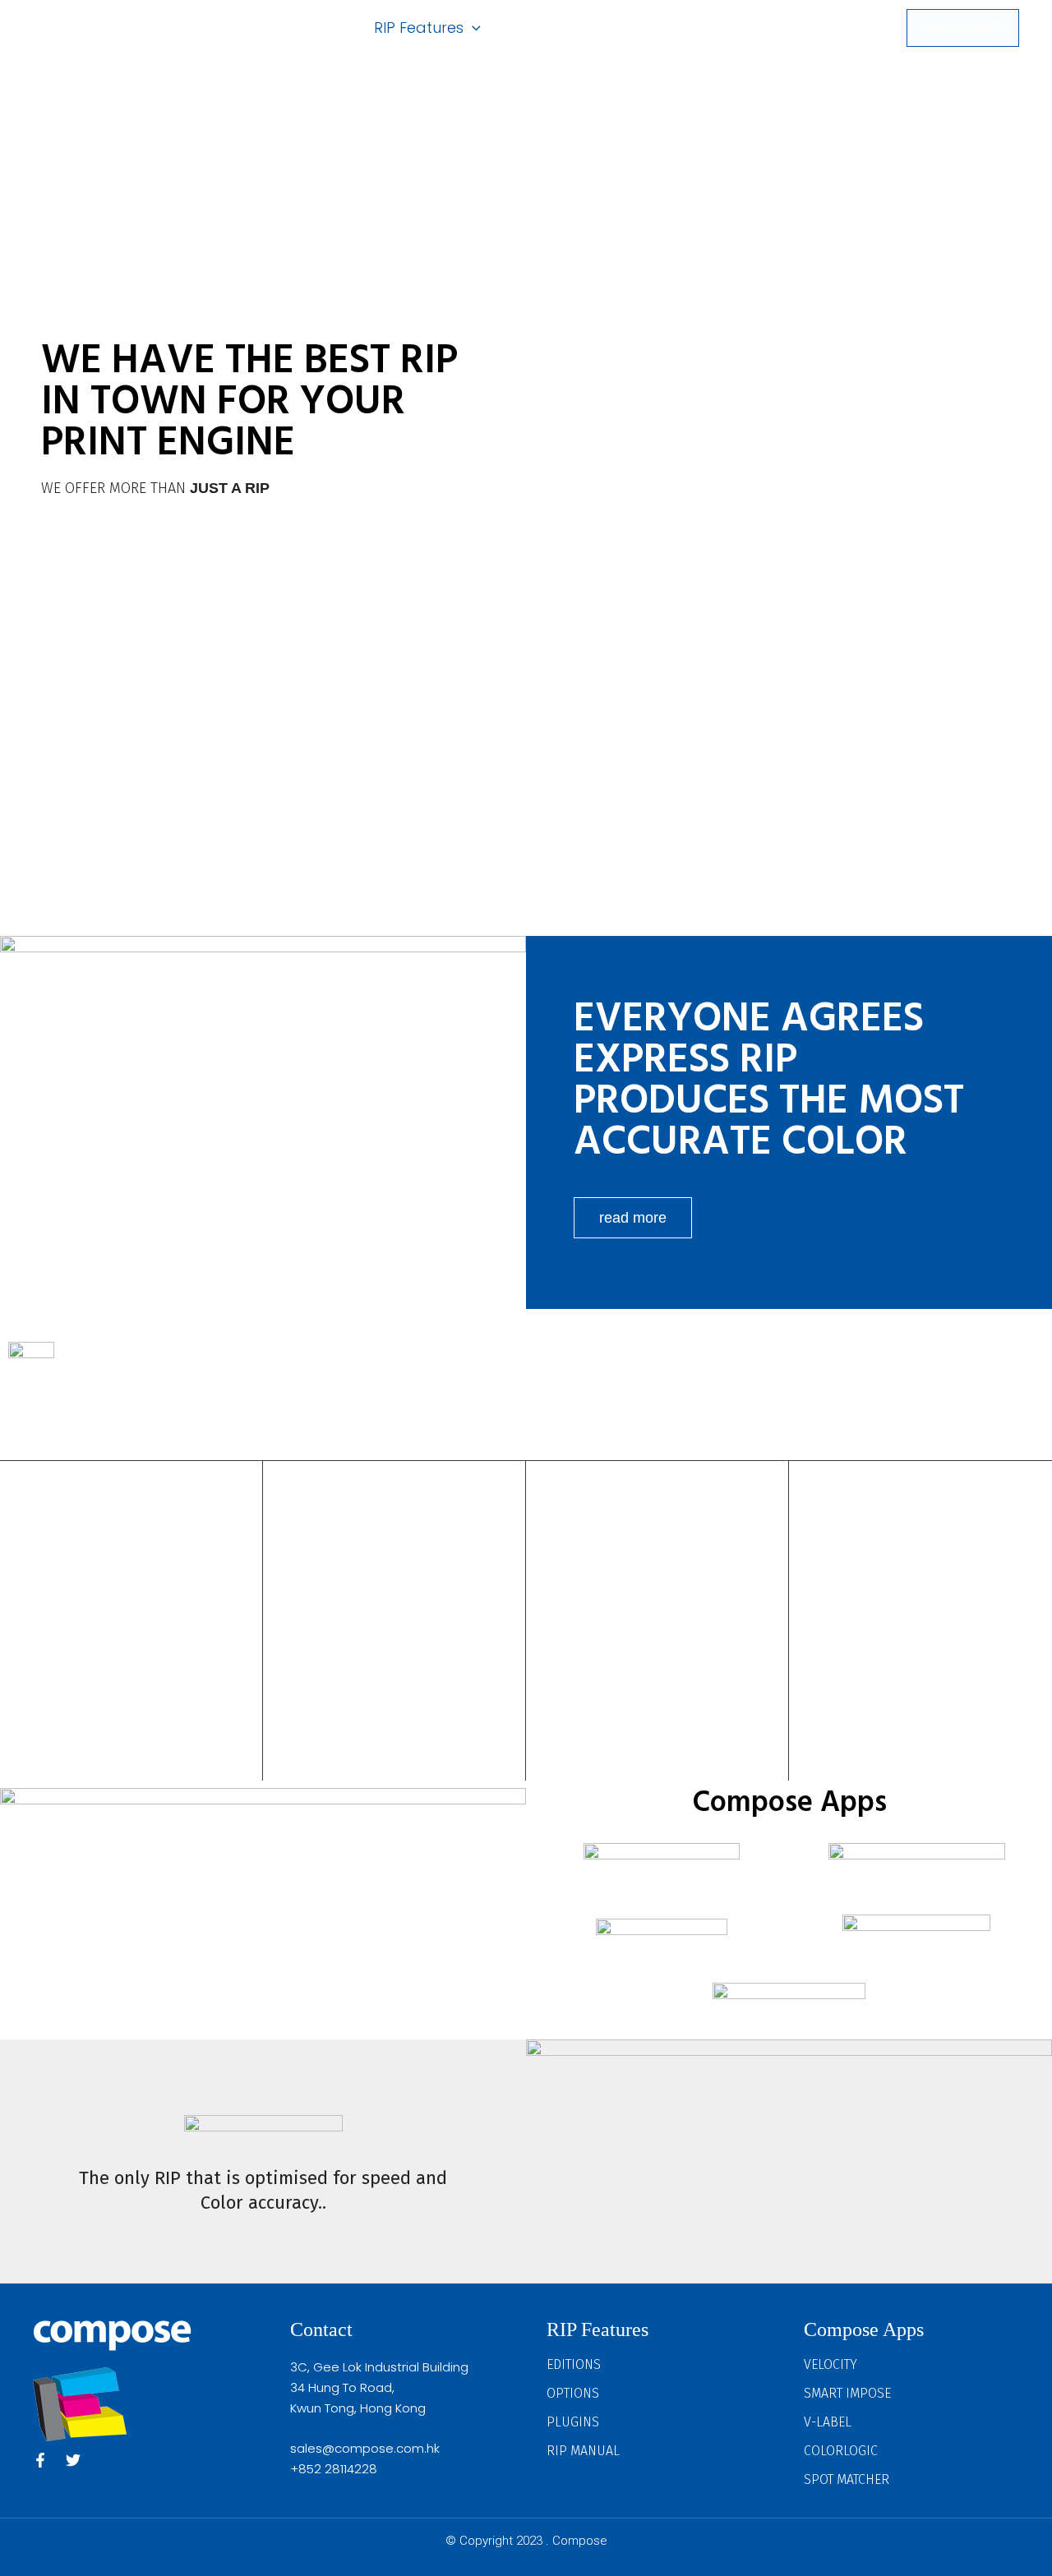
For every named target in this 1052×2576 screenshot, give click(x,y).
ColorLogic (841, 2451)
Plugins (573, 2422)
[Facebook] (40, 2460)
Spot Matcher (847, 2479)
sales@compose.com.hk (365, 2448)
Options (573, 2393)
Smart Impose (847, 2393)
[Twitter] (73, 2460)
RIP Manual (583, 2451)
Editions (574, 2364)
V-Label (828, 2422)
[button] (472, 28)
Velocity (831, 2364)
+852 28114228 (334, 2469)
